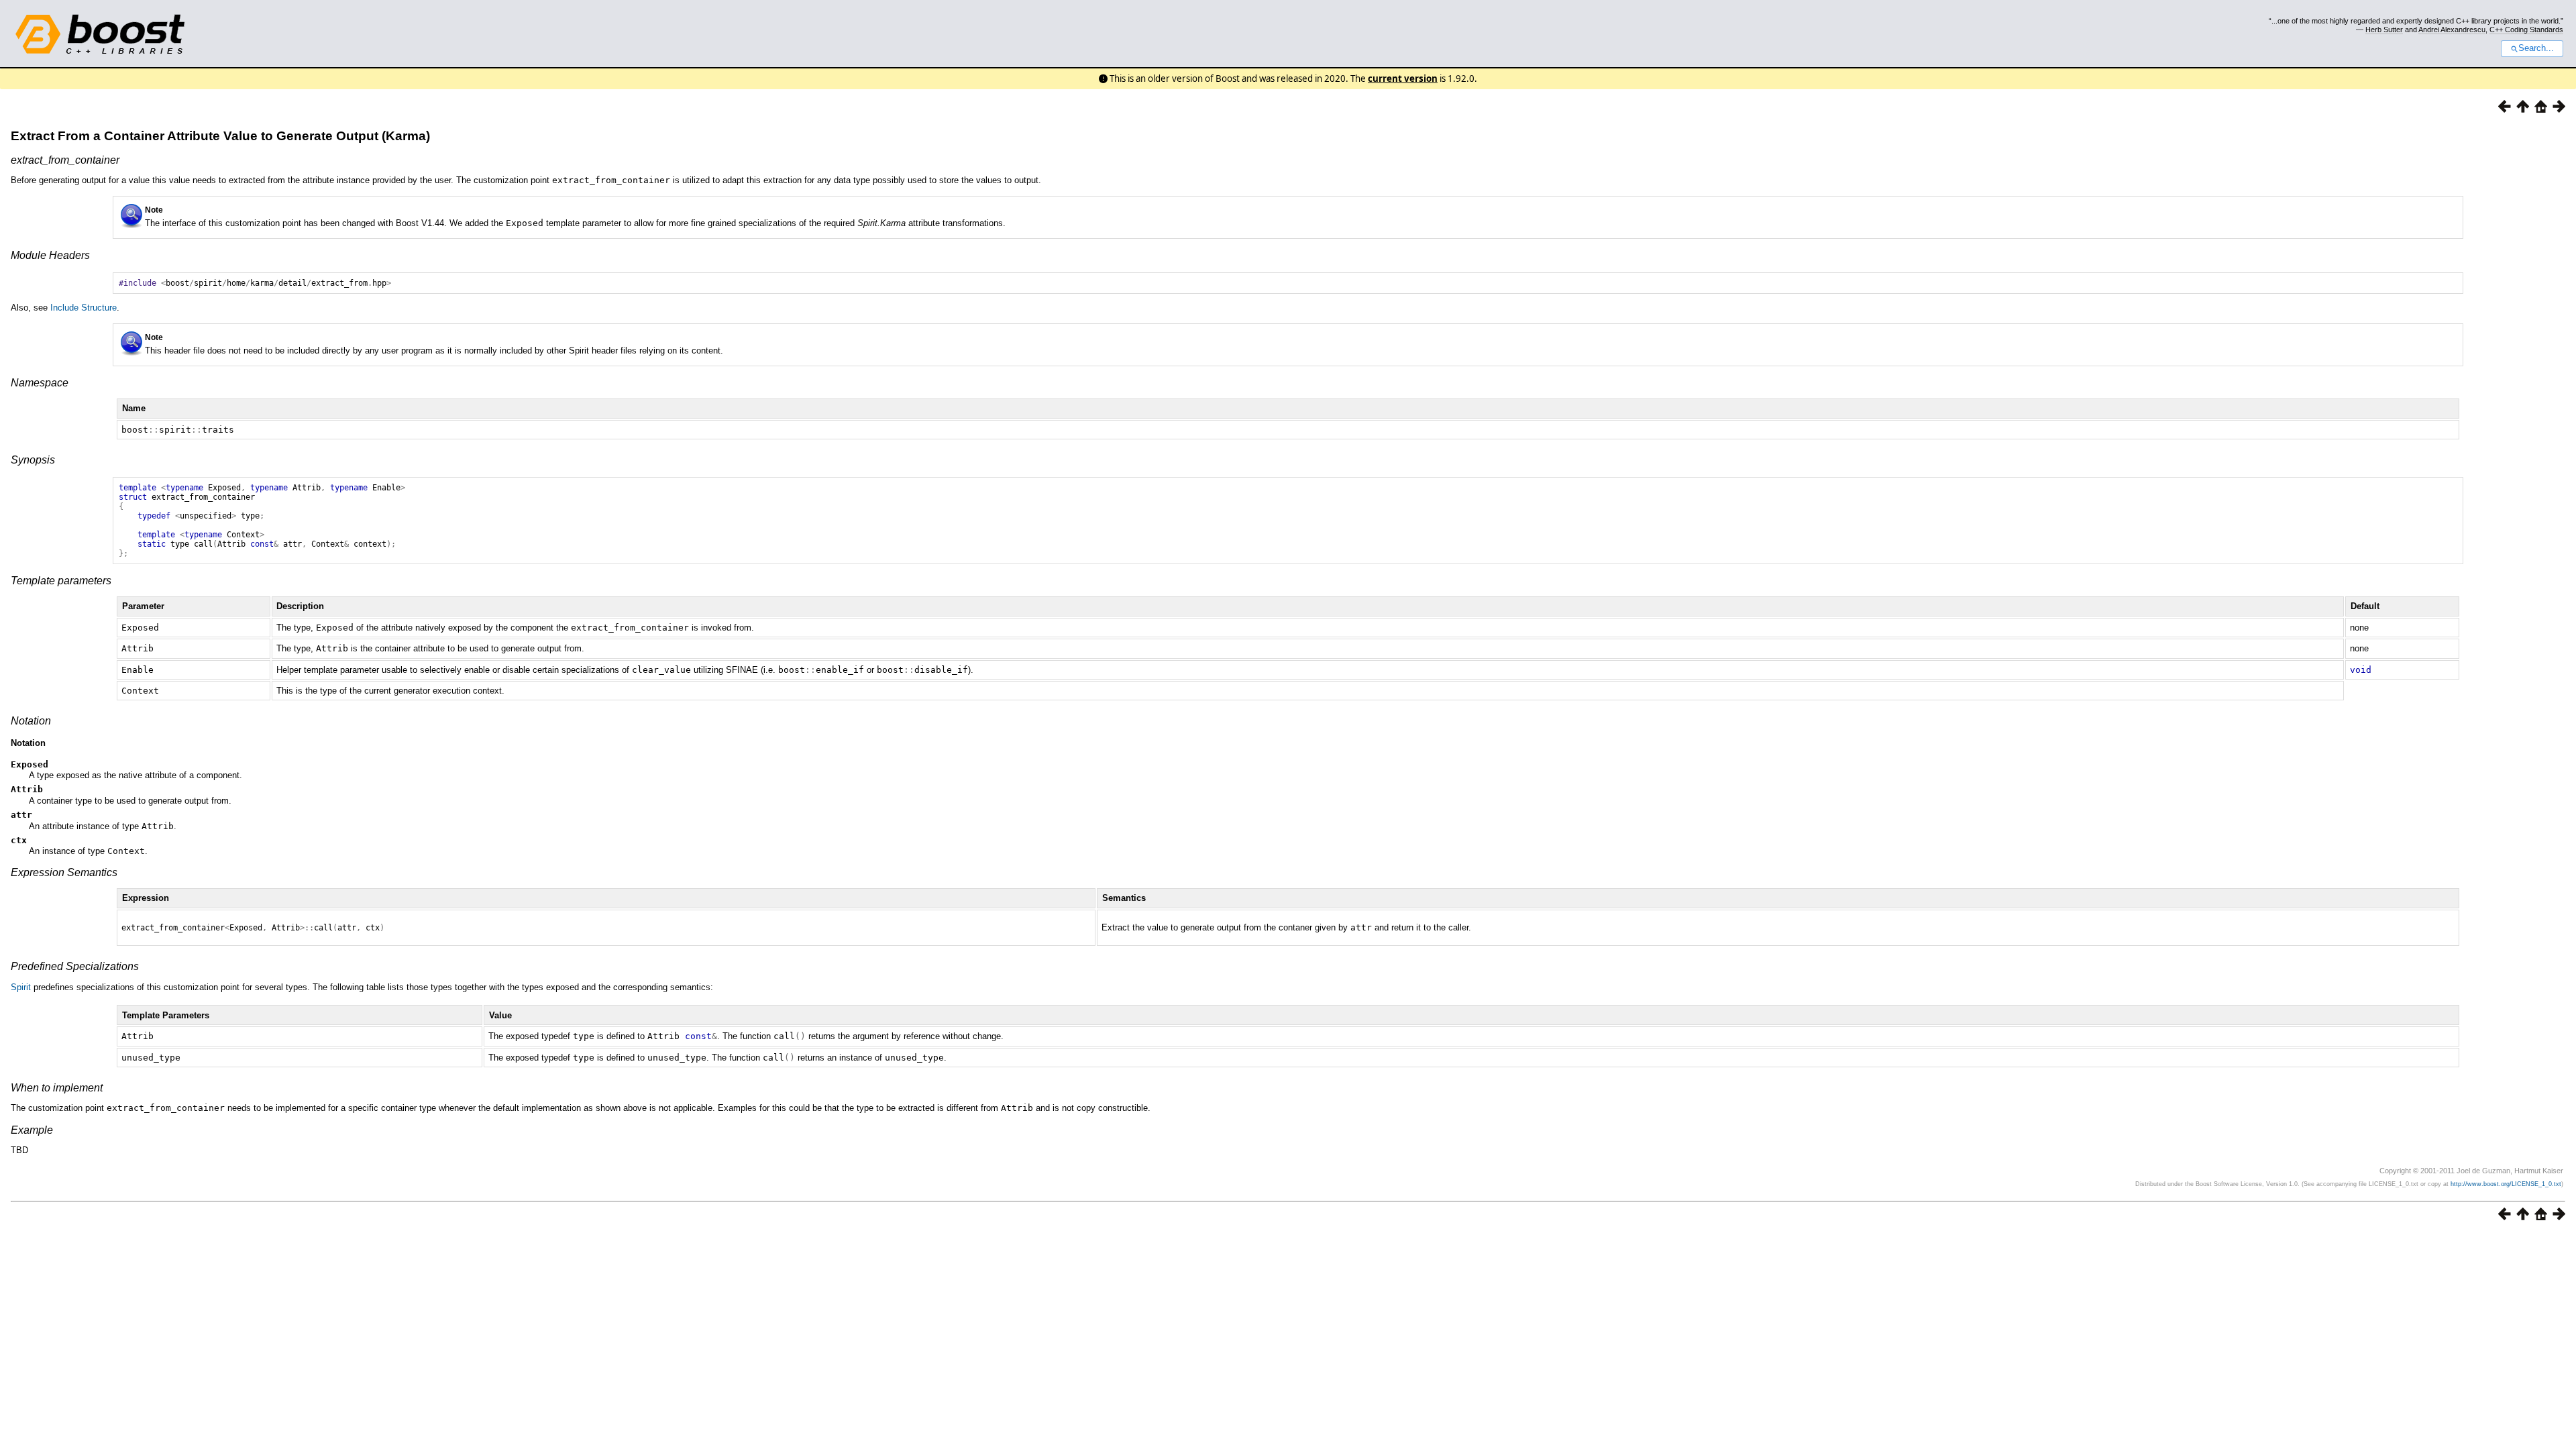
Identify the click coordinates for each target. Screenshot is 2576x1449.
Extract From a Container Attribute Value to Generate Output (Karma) (220, 136)
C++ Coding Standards (2526, 30)
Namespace (40, 383)
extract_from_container (65, 160)
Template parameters (61, 581)
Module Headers (50, 255)
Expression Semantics (64, 872)
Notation (31, 721)
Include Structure (84, 308)
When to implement (57, 1088)
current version (1403, 78)
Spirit (21, 987)
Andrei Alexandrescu (2452, 30)
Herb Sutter (2384, 30)
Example (32, 1130)
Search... (2536, 48)
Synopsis (33, 460)
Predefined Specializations (75, 966)
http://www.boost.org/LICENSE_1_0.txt (2506, 1184)
